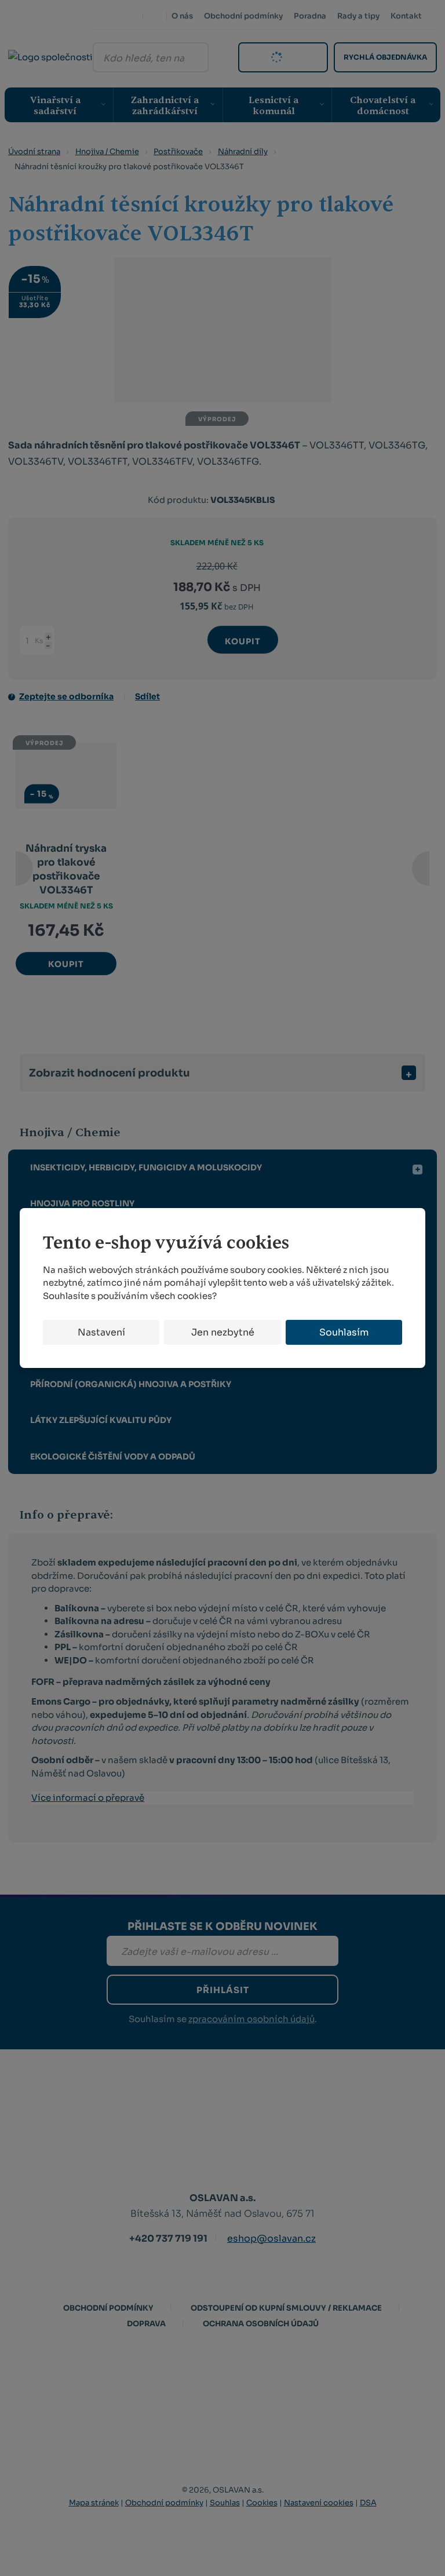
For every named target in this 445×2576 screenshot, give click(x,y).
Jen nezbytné (223, 1332)
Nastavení (101, 1332)
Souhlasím (344, 1332)
